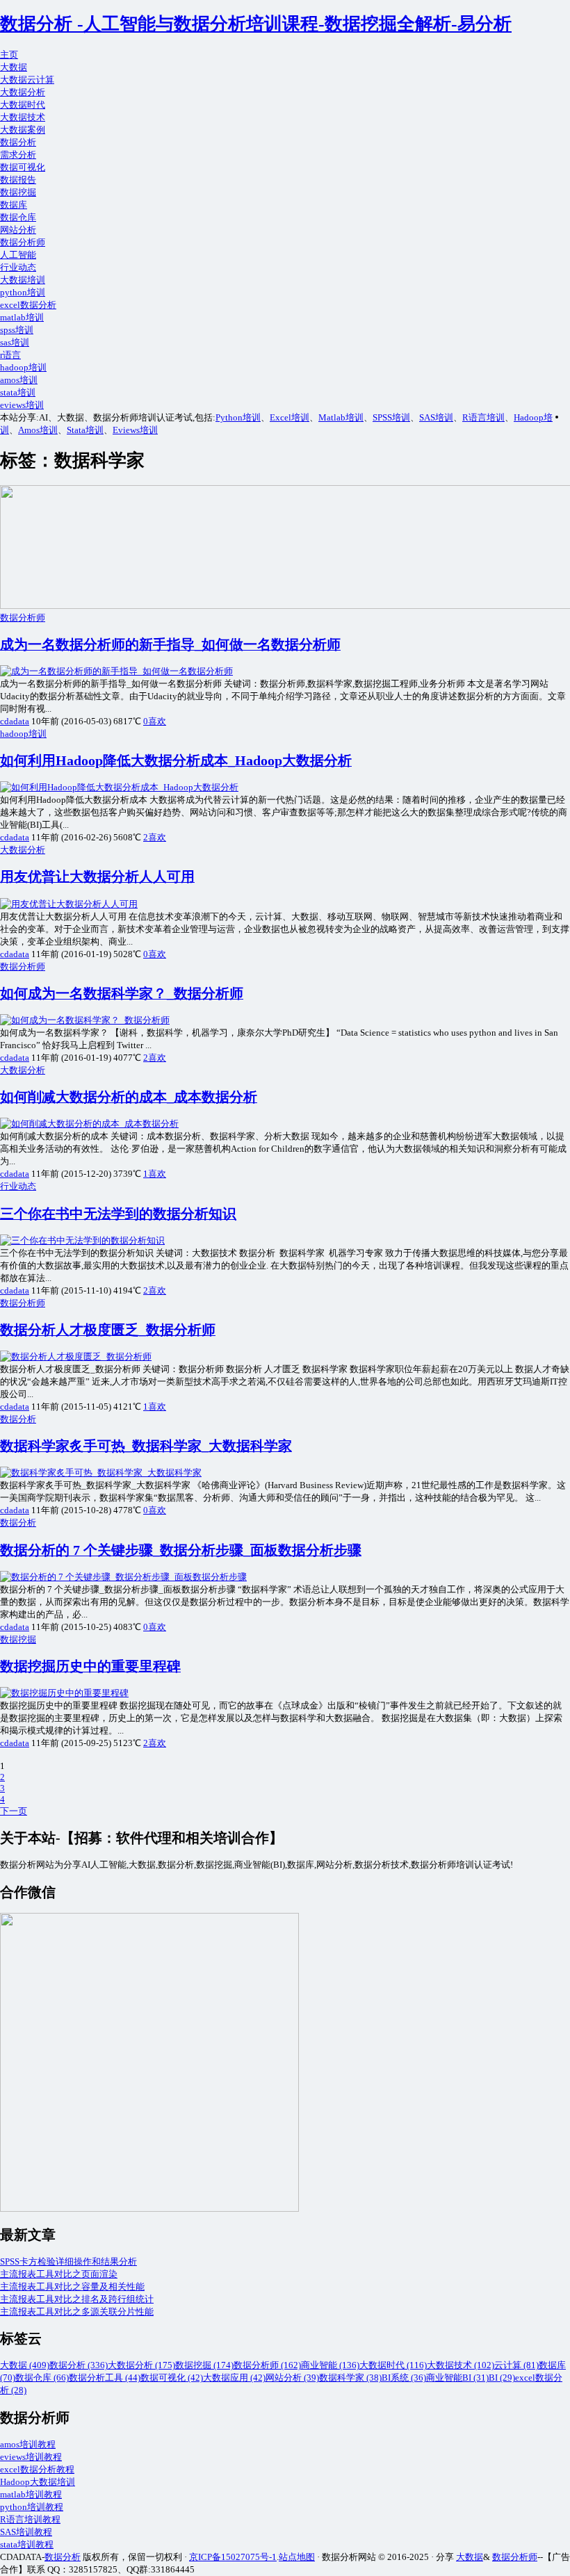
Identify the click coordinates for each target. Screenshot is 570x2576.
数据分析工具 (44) (105, 2378)
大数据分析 (23, 92)
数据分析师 (23, 242)
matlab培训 (22, 317)
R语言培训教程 (30, 2519)
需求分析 (18, 155)
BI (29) (502, 2378)
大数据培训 (23, 280)
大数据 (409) (25, 2365)
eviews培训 (22, 405)
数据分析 (18, 142)
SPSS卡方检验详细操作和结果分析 (68, 2261)
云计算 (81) (516, 2365)
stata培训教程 (27, 2544)
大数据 (14, 67)
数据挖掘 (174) (204, 2365)
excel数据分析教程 (37, 2469)
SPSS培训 (391, 417)
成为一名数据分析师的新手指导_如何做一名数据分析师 (170, 645)
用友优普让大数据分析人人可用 (97, 877)
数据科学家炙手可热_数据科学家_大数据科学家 (146, 1446)
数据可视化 (23, 167)
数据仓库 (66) (42, 2378)
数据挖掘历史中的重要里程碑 (90, 1666)
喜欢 (155, 721)
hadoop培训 (23, 367)
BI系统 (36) (404, 2378)
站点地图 (297, 2557)
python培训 (23, 292)
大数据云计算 (27, 80)
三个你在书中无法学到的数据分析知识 (118, 1214)
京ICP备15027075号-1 (233, 2557)
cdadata (15, 721)
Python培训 (238, 417)
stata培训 (18, 392)
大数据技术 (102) (461, 2365)
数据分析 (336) (79, 2365)
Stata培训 (85, 430)
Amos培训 (38, 430)
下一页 (14, 1811)
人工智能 (18, 255)
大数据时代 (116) (393, 2365)
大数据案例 (23, 130)
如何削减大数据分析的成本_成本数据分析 (129, 1097)
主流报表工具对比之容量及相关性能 (72, 2286)
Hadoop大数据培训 (38, 2482)
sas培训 (15, 342)
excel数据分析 (28, 305)
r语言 (10, 355)
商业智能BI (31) (457, 2378)
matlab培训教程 (31, 2494)
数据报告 (18, 180)
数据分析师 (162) (267, 2365)
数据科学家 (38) (350, 2378)
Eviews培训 (135, 430)
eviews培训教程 (31, 2457)
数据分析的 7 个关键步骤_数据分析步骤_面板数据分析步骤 (181, 1550)
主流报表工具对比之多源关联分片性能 (77, 2312)
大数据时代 (23, 105)
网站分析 (18, 230)
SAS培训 (436, 417)
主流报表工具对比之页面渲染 (59, 2274)
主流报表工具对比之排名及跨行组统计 (77, 2299)
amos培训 (19, 380)
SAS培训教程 (26, 2532)
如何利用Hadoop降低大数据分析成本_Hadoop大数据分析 (176, 761)
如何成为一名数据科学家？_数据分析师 (122, 994)
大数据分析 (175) (141, 2365)
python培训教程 (32, 2507)
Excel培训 (290, 417)
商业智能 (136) (330, 2365)
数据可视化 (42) (172, 2378)
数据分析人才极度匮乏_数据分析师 (108, 1330)
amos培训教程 (28, 2444)
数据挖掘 (18, 192)
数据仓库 (18, 217)
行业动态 (18, 267)
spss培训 (17, 330)
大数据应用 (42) (234, 2378)
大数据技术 (23, 117)
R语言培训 (483, 417)
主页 (9, 55)
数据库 (14, 205)
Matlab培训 (341, 417)
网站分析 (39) (292, 2378)
